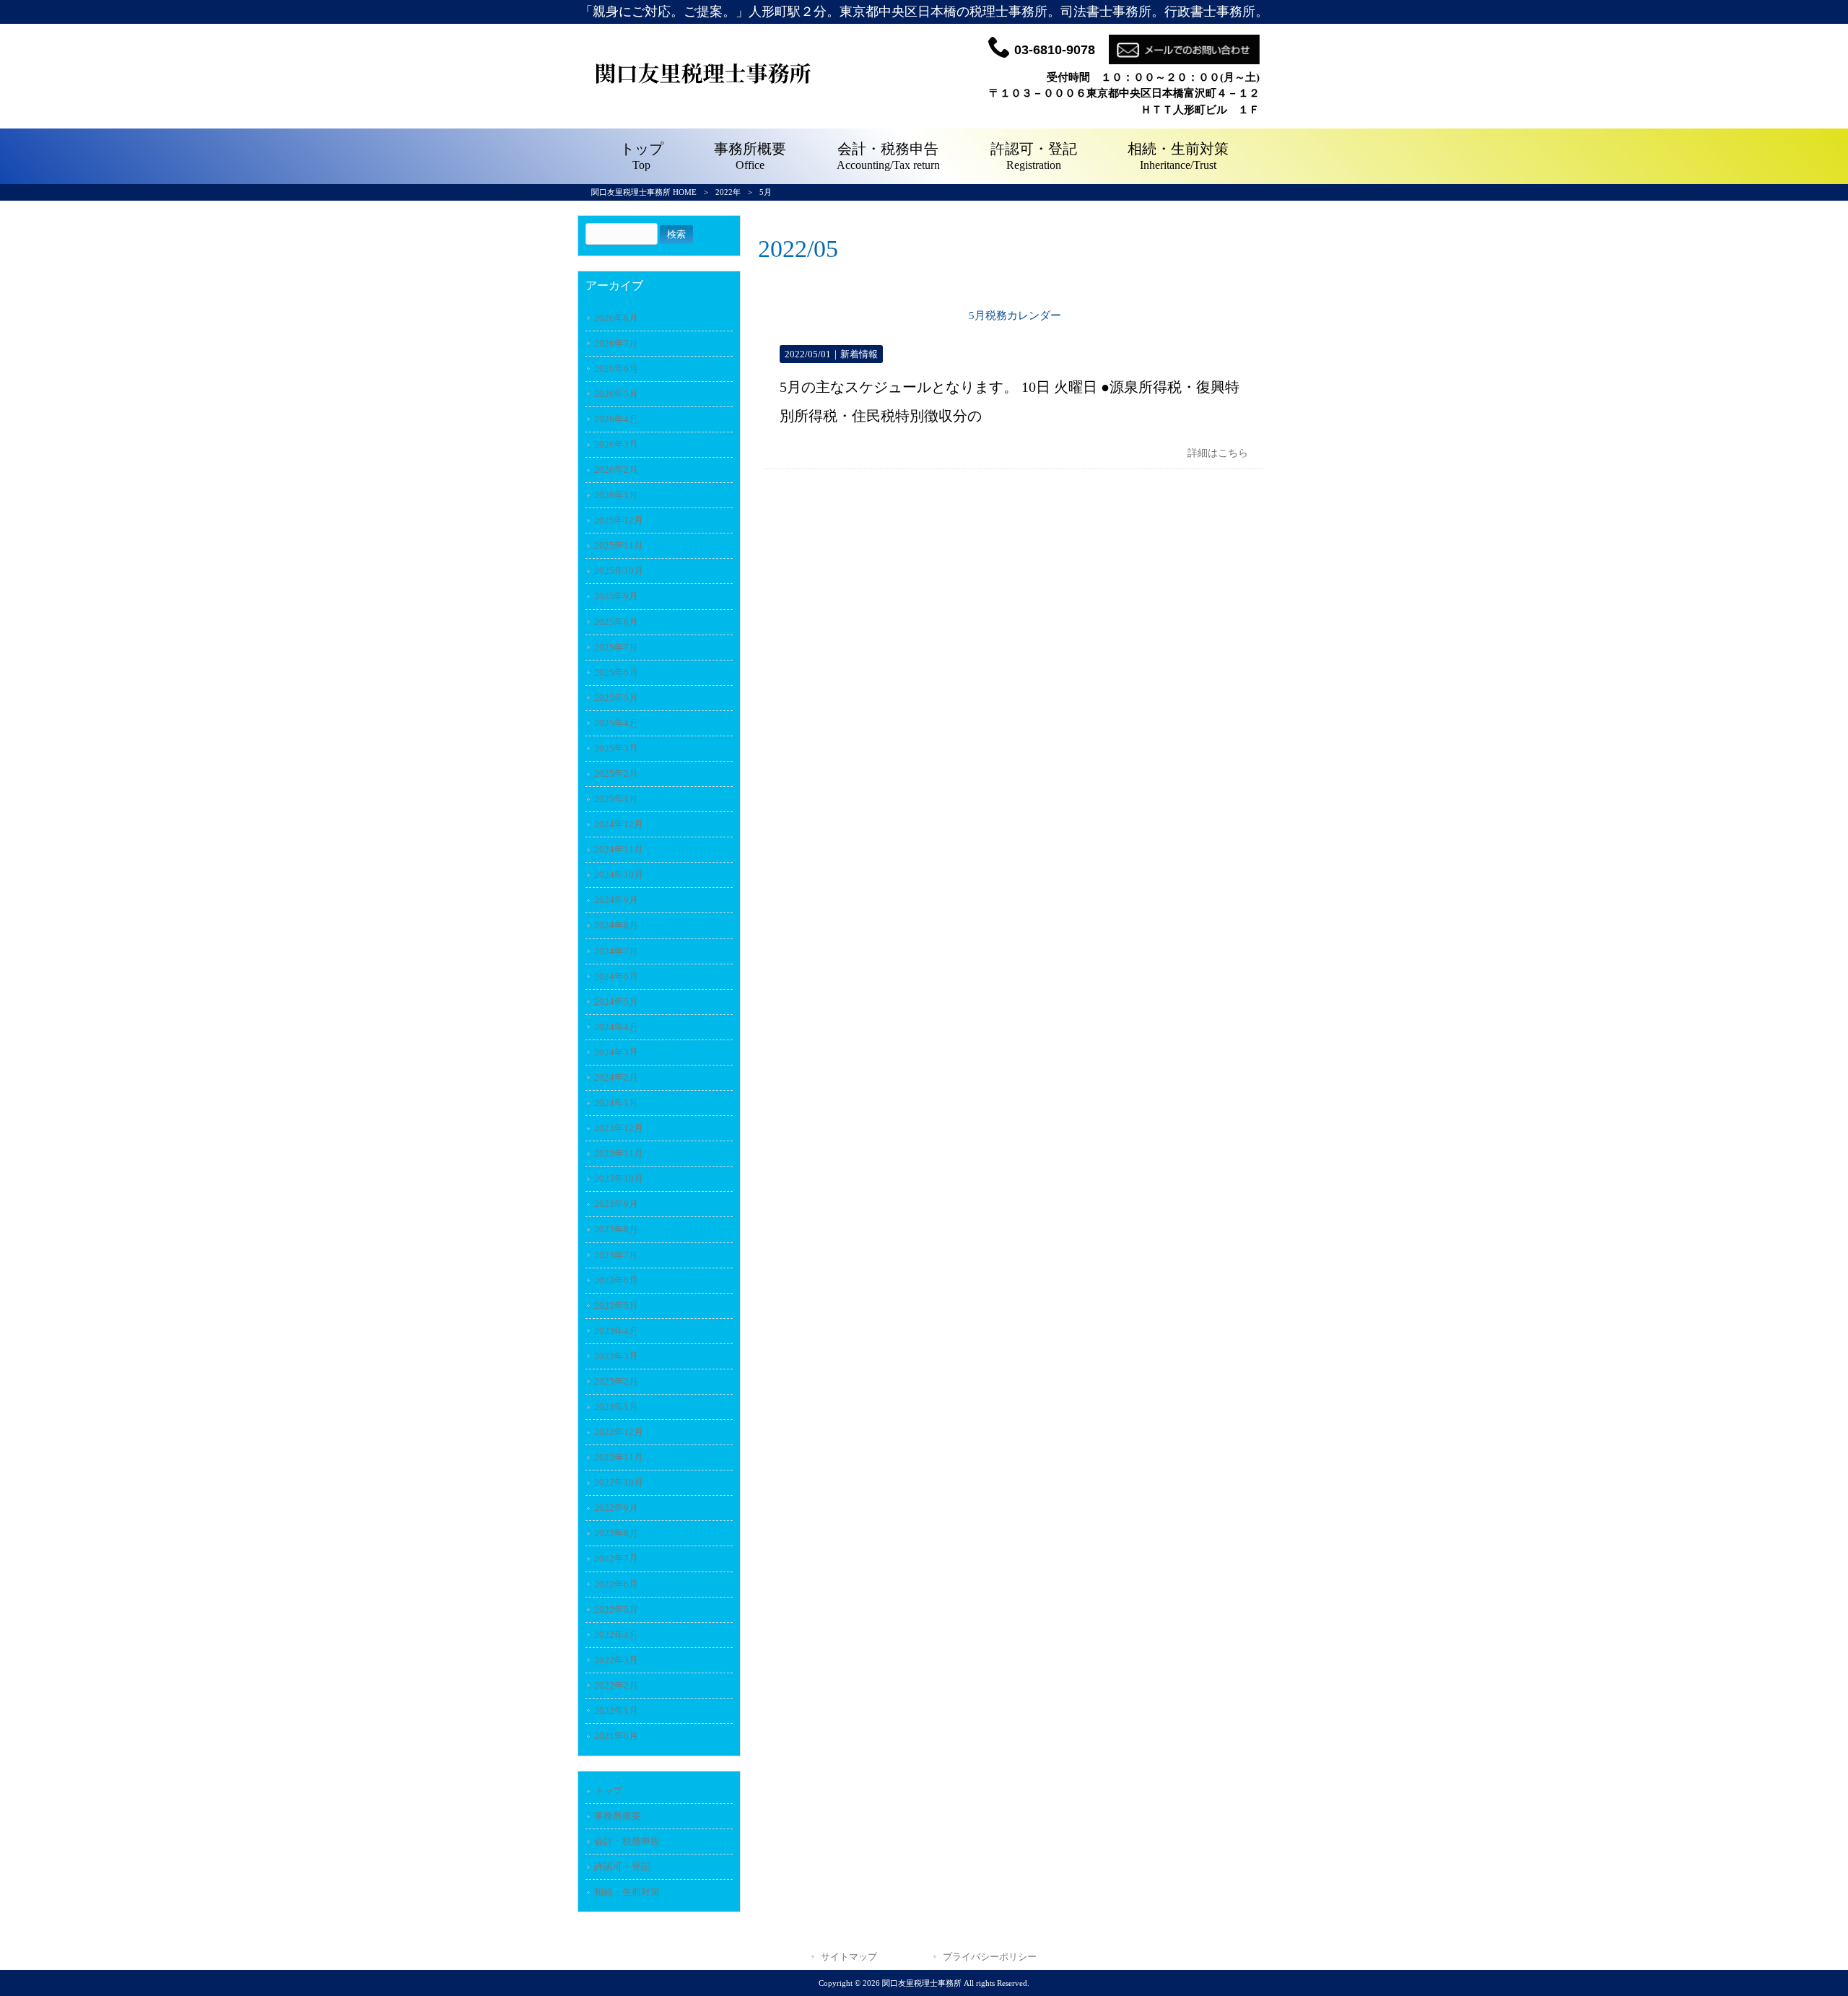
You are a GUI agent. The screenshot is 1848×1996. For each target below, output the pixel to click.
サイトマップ (849, 1957)
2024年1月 (616, 1103)
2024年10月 (619, 875)
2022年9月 (616, 1508)
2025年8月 (616, 622)
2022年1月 (616, 1710)
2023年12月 (619, 1128)
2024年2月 (616, 1077)
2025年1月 (616, 799)
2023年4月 (616, 1331)
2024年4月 (616, 1027)
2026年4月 (616, 419)
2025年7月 (616, 647)
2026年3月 (616, 444)
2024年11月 (619, 849)
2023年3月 (616, 1356)
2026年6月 (616, 369)
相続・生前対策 (627, 1892)
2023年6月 (616, 1280)
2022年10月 (619, 1482)
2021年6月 (616, 1736)
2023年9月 (616, 1204)
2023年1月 (616, 1407)
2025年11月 (619, 545)
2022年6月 (616, 1584)
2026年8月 (616, 318)
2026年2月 (616, 470)
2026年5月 (616, 394)
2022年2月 (616, 1685)
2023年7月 (616, 1255)
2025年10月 (619, 571)
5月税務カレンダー (1015, 315)
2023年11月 (619, 1153)
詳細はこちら (1218, 453)
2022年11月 (619, 1457)
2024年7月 (616, 951)
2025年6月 (616, 672)
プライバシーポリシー (990, 1957)
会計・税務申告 (627, 1841)
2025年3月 (616, 748)
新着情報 (859, 354)
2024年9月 (616, 900)
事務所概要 (618, 1816)
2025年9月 (616, 596)
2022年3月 (616, 1660)
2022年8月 (616, 1533)
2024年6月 (616, 976)
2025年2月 (616, 773)
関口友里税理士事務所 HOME (644, 192)
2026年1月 (616, 495)
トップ (608, 1791)
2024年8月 (616, 925)
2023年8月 (616, 1229)
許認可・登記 (622, 1866)
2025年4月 (616, 723)
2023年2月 (616, 1381)
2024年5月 (616, 1002)
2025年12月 (619, 520)
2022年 (728, 192)
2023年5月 (616, 1306)
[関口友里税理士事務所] (704, 99)
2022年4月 (616, 1635)
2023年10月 (619, 1178)
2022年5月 (616, 1609)
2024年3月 (616, 1052)
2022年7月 (616, 1558)
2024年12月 (619, 824)
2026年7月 (616, 343)
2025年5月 (616, 698)
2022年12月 (619, 1432)
